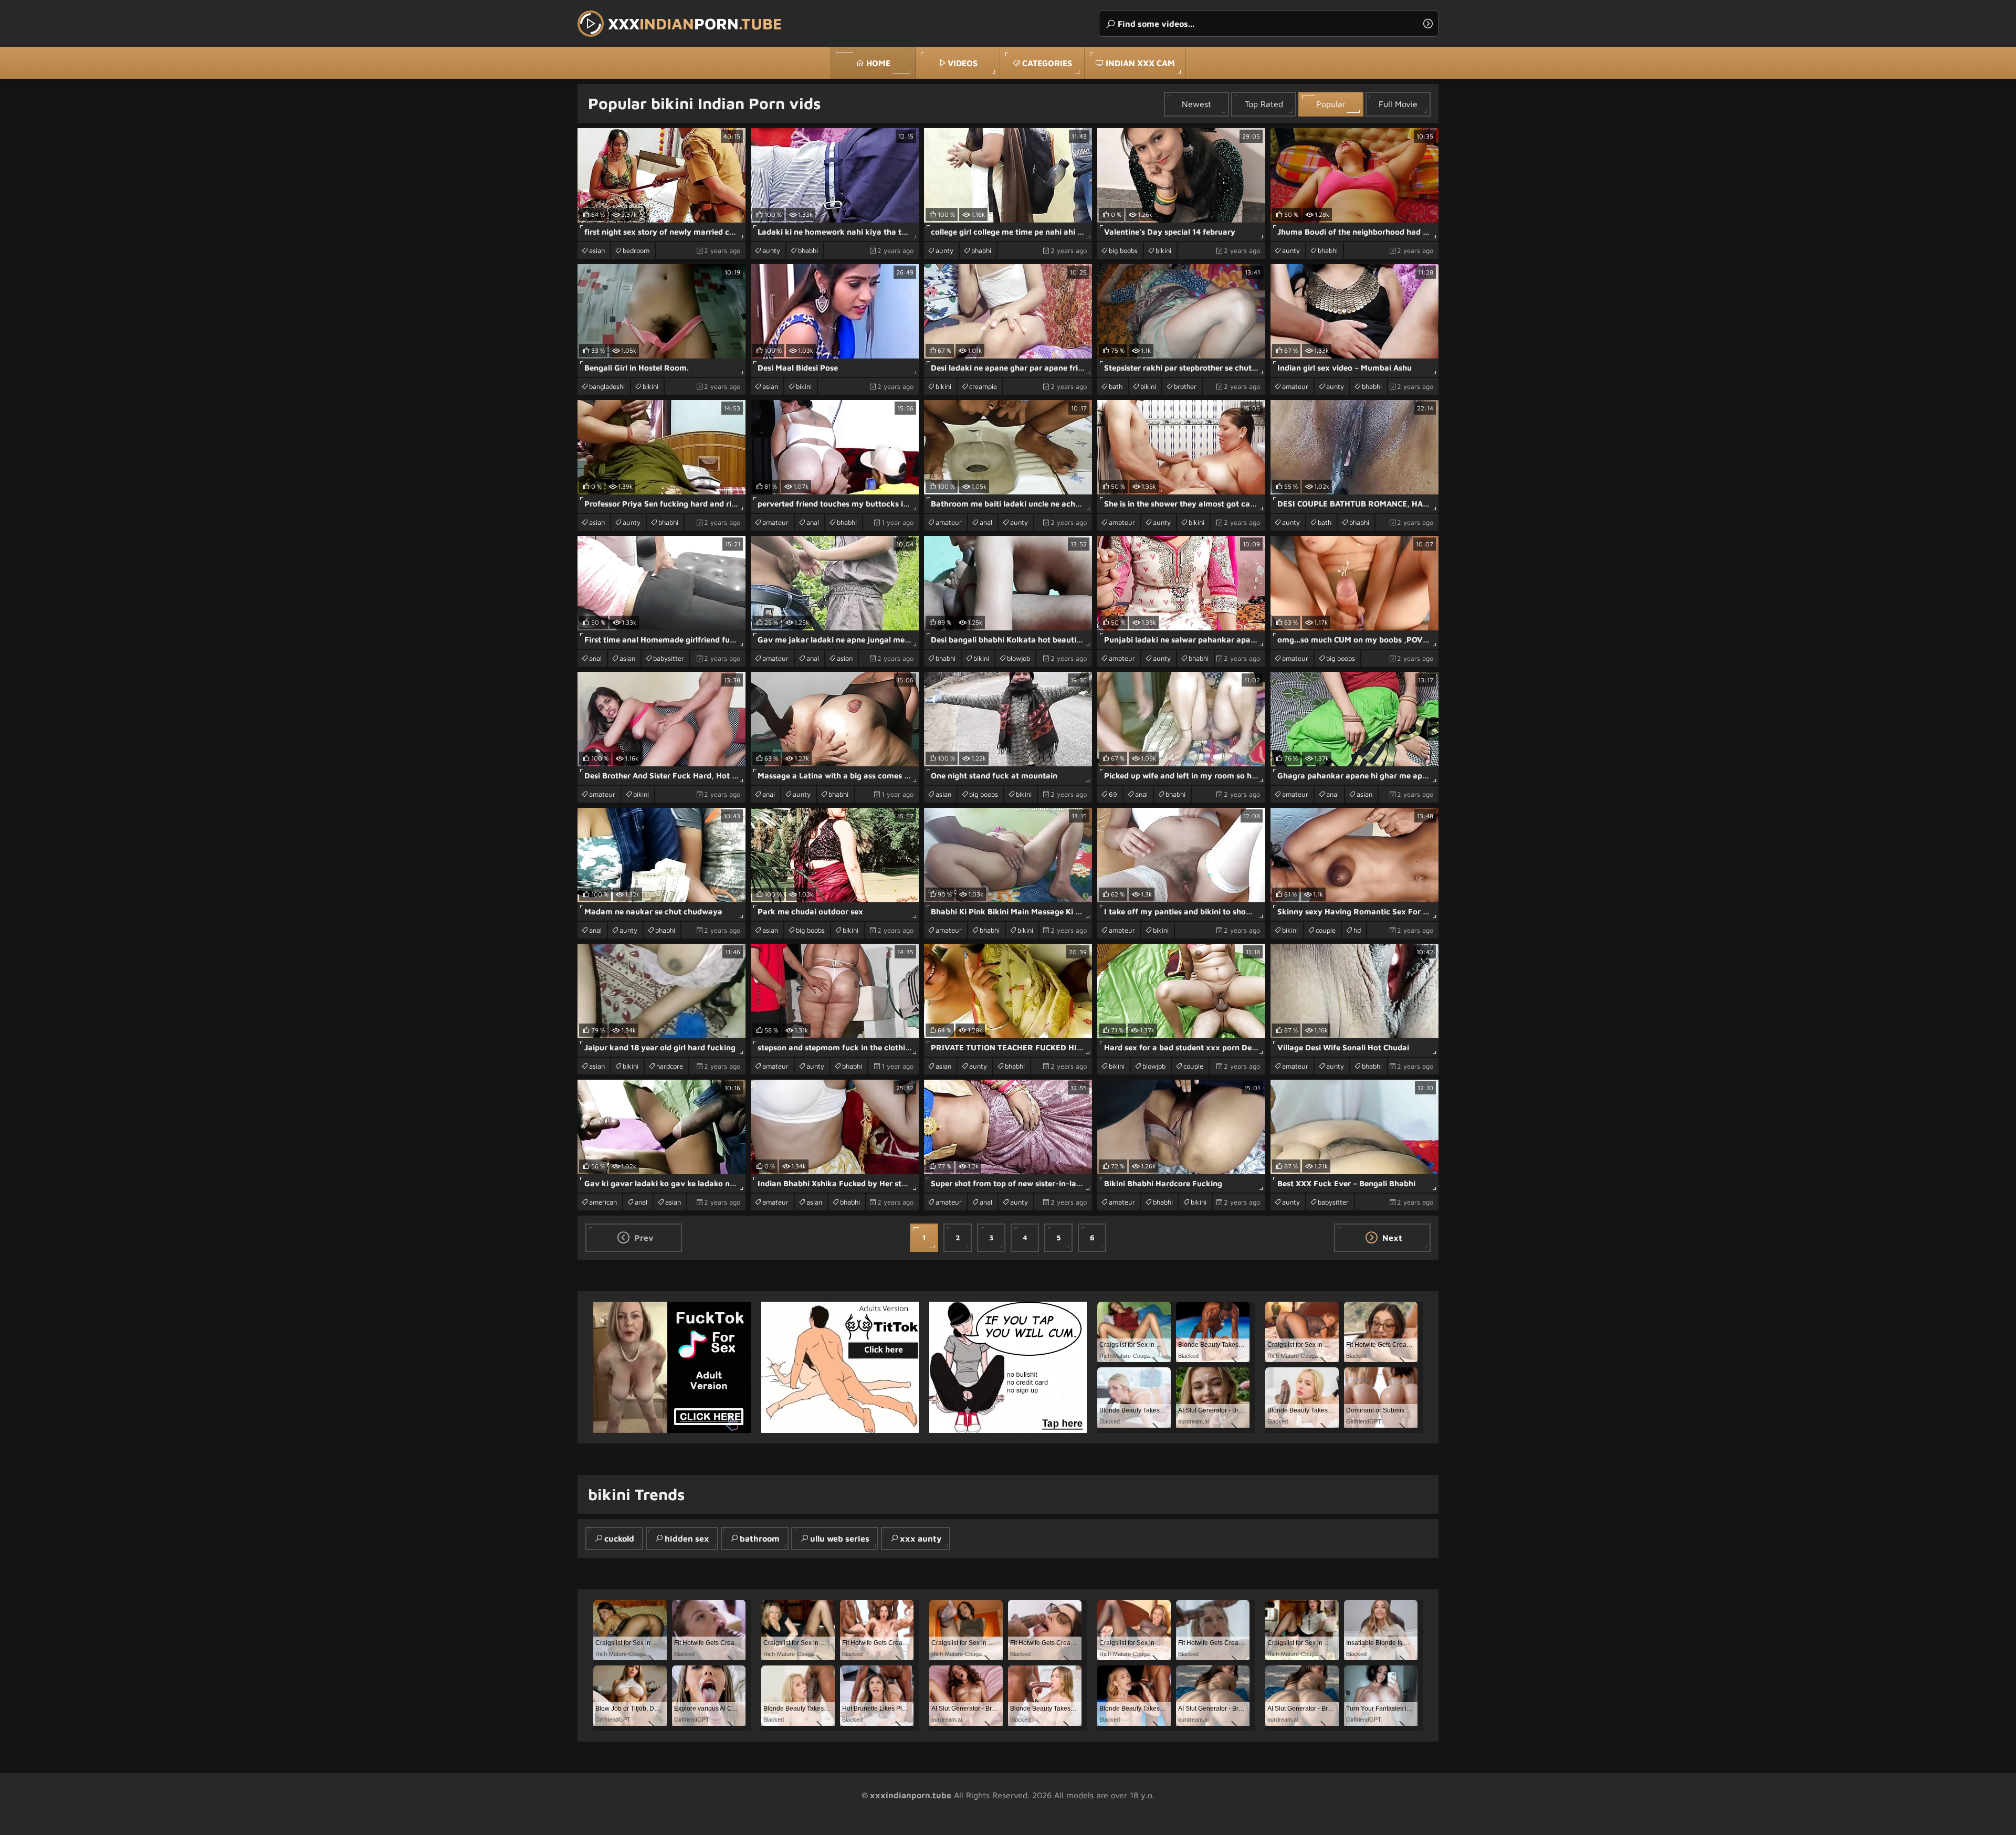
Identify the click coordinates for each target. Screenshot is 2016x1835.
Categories (1047, 63)
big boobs (1123, 250)
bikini (1163, 250)
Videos (963, 63)
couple (1326, 930)
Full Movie (1398, 104)
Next (1391, 1238)
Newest (1196, 104)
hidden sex (687, 1538)
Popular (1331, 104)
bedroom (636, 250)
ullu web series (840, 1538)
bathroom (760, 1538)
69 (1113, 794)
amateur (1295, 386)
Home (878, 63)
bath (1116, 386)
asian (597, 250)
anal (813, 522)
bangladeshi (607, 386)
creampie (983, 386)
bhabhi (808, 250)
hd (1357, 930)
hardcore (670, 1066)
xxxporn (695, 23)
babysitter (669, 658)
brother (1185, 386)
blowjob (1018, 658)
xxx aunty (921, 1538)
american (603, 1202)
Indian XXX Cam (1140, 63)
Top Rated (1264, 104)
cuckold (619, 1538)
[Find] (1428, 24)
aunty (771, 250)
